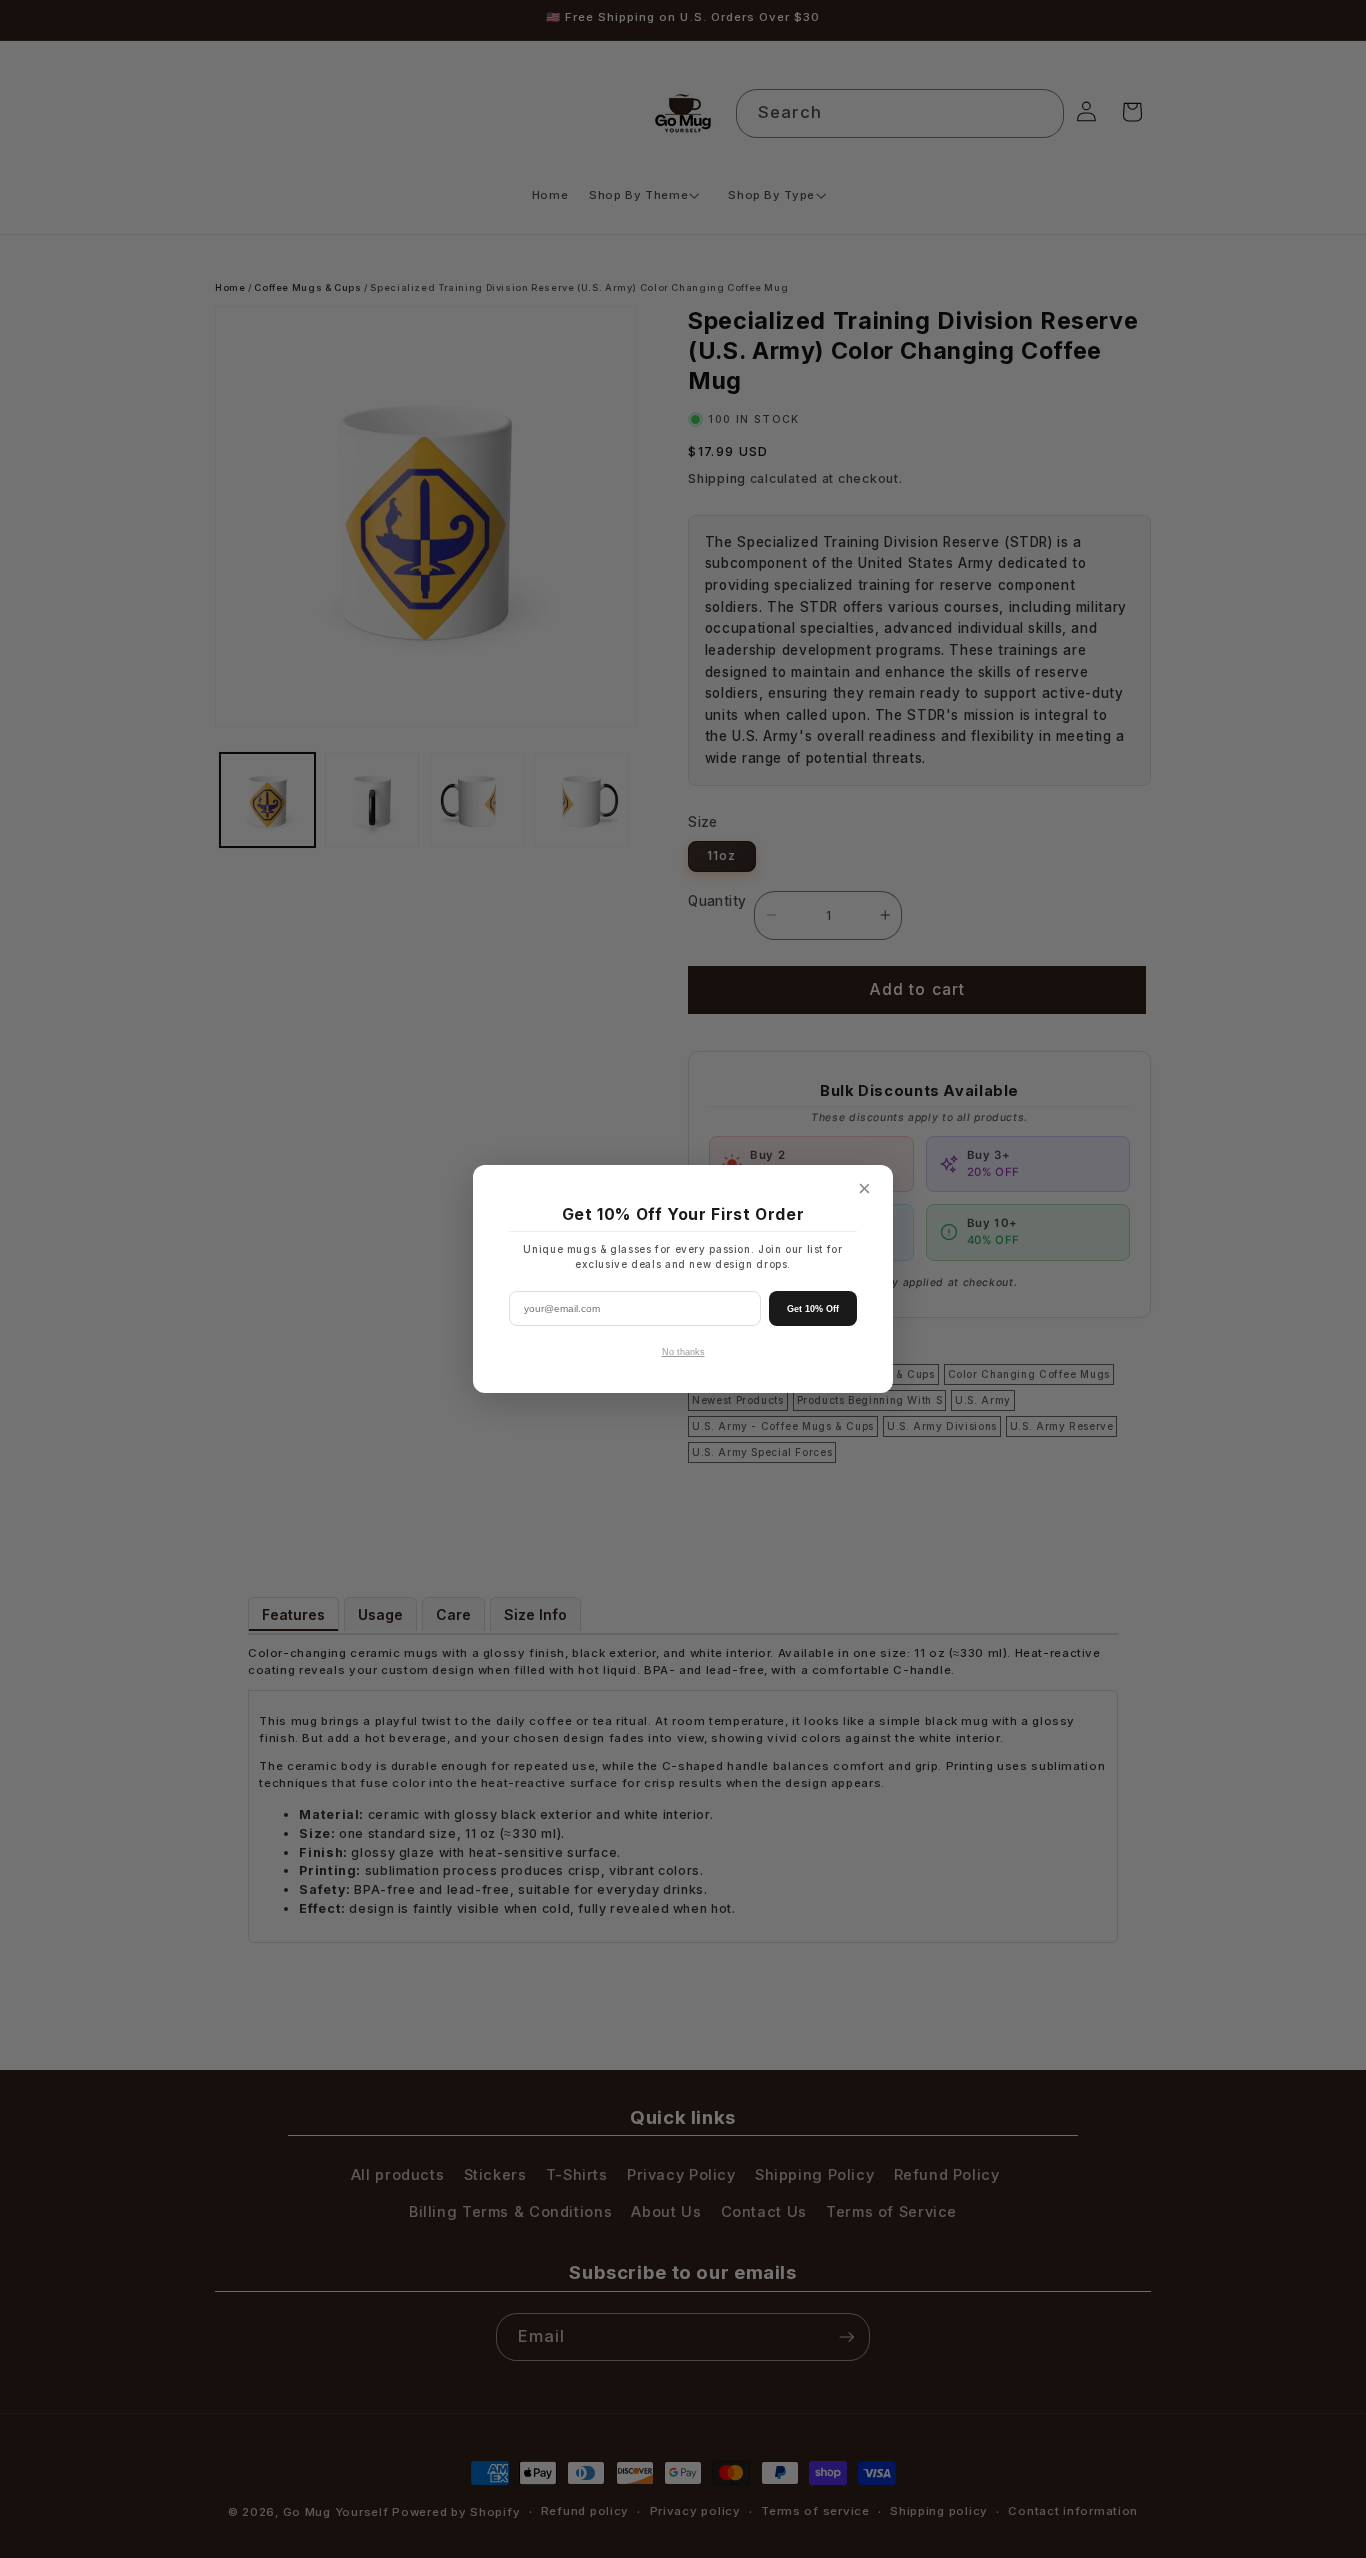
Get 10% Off (813, 1309)
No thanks (683, 1352)
